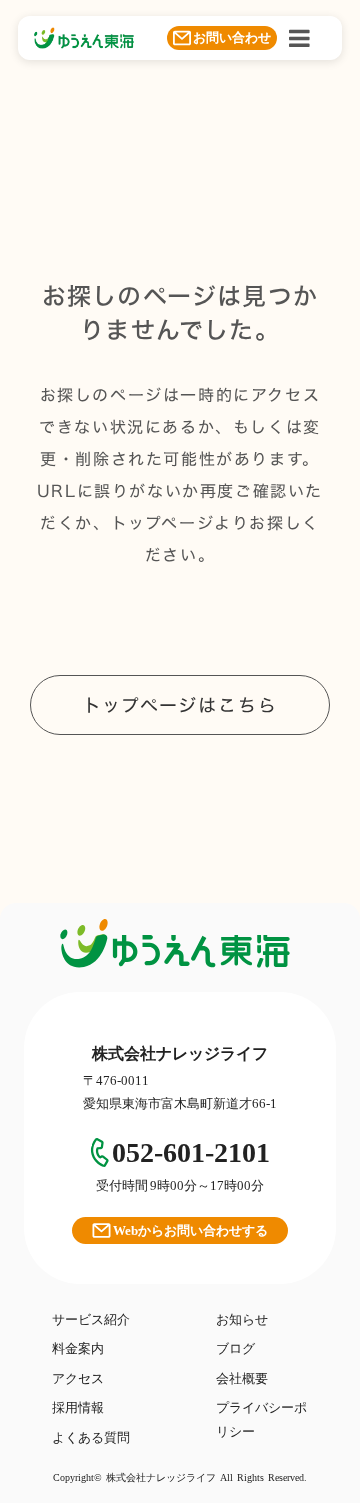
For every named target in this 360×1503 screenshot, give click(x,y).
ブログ (235, 1348)
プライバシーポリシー (261, 1419)
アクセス (78, 1378)
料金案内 (78, 1348)
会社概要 (242, 1378)
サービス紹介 (91, 1319)
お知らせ (242, 1319)
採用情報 (78, 1407)
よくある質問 (91, 1437)
